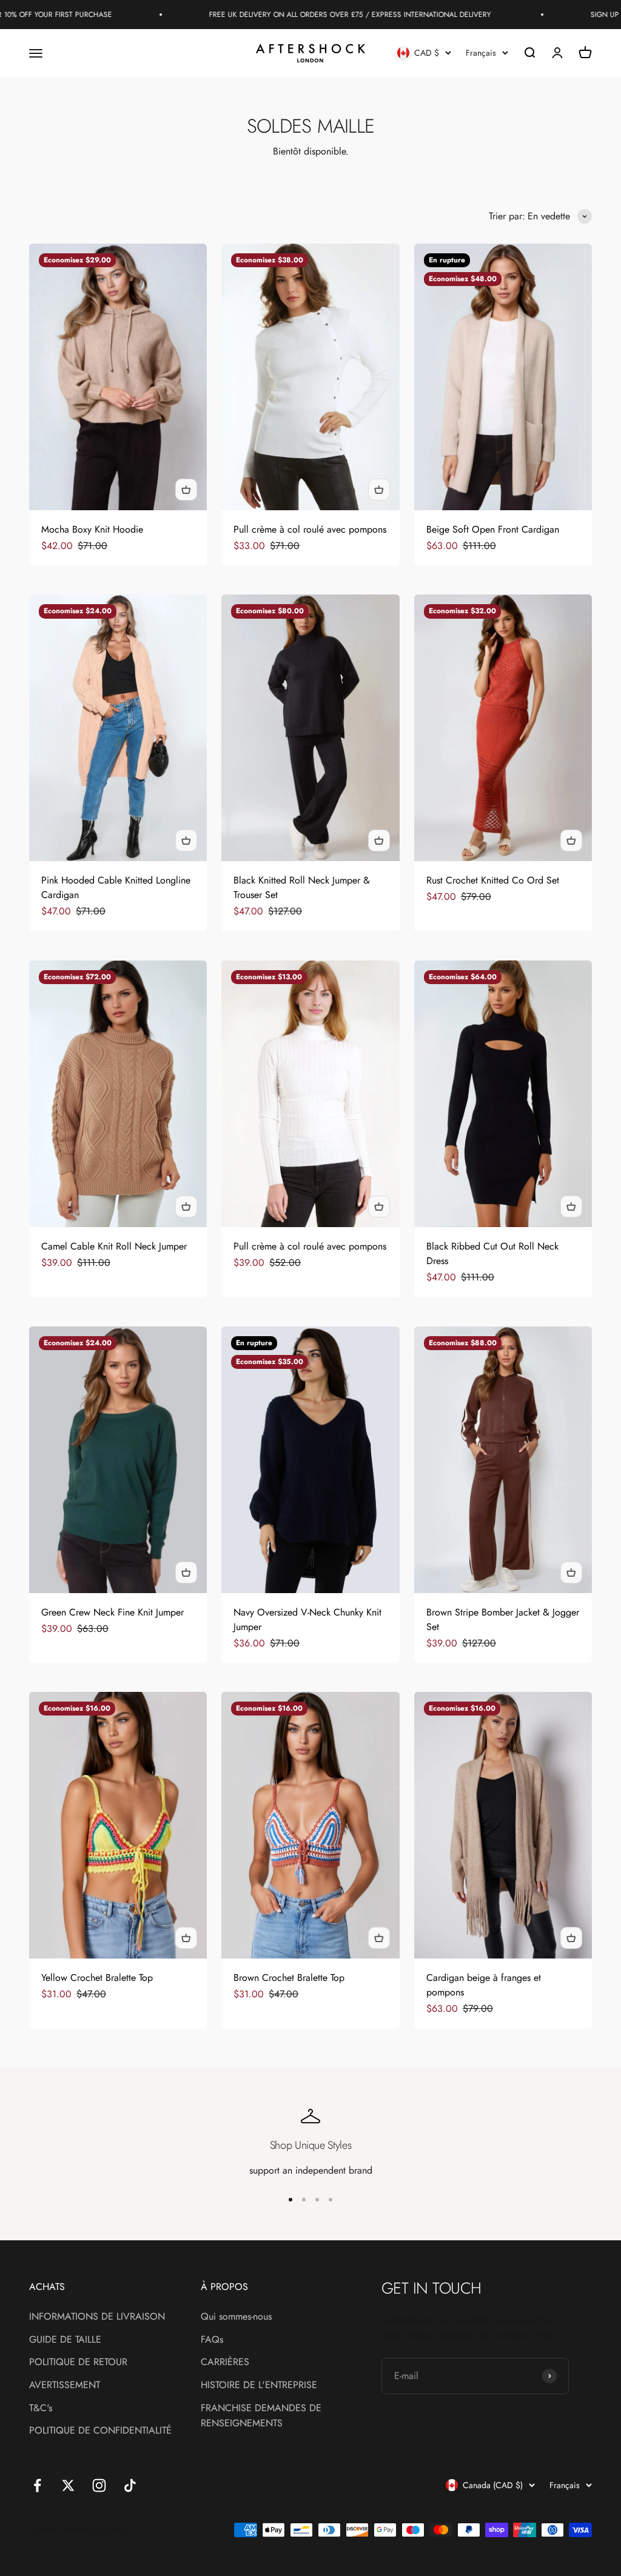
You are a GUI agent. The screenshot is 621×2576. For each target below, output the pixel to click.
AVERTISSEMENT (65, 2385)
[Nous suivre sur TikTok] (130, 2485)
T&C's (41, 2408)
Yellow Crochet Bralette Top (97, 1978)
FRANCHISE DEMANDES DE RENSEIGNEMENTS (261, 2416)
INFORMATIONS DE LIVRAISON (97, 2316)
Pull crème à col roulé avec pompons (310, 529)
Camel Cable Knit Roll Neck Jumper (114, 1246)
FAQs (212, 2339)
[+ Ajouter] (186, 490)
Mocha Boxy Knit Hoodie (92, 529)
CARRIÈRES (225, 2362)
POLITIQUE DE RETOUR (78, 2362)
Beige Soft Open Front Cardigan (493, 529)
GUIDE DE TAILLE (65, 2339)
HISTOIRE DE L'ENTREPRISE (259, 2385)
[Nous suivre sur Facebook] (37, 2485)
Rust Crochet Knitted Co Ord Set (493, 880)
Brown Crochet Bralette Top (289, 1978)
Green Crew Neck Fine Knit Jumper (112, 1612)
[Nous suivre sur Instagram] (99, 2485)
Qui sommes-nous (236, 2316)
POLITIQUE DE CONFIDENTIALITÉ (100, 2430)
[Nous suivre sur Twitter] (68, 2485)
